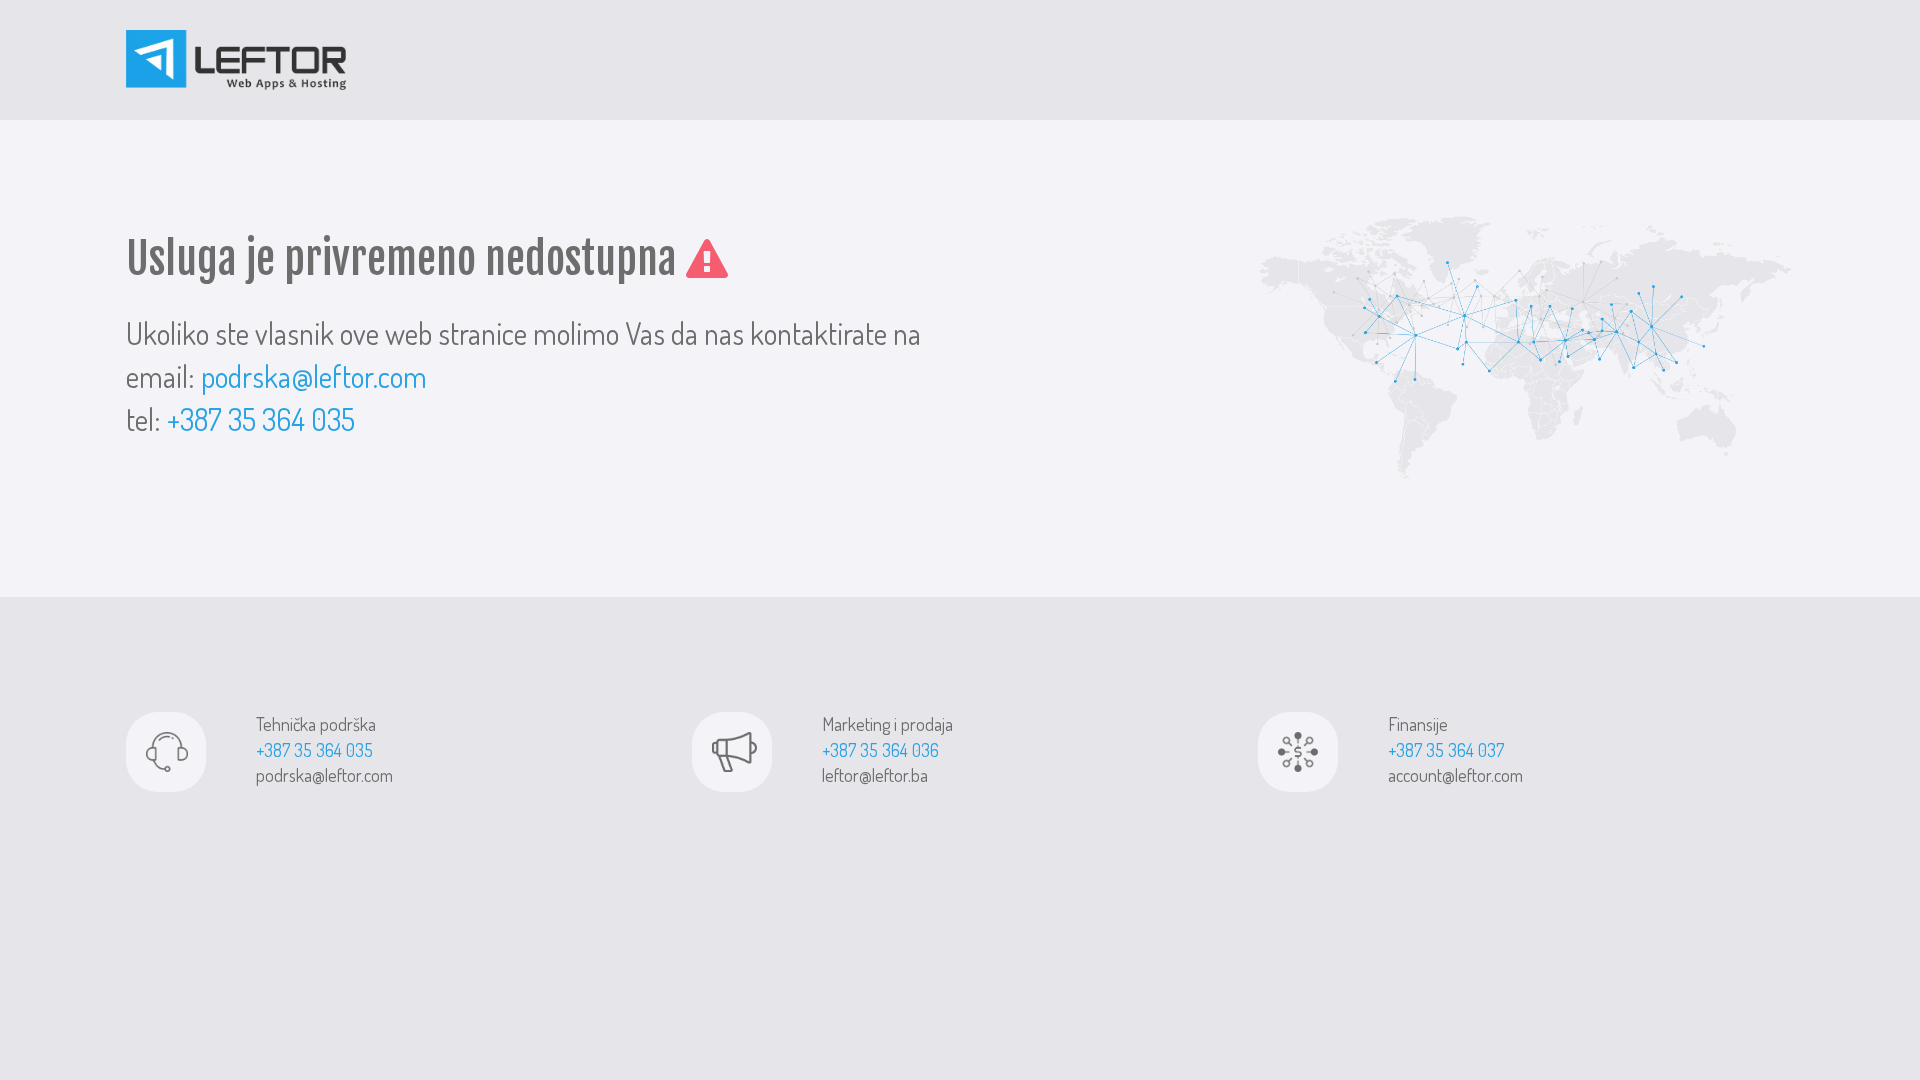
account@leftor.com (1455, 775)
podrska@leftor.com (314, 376)
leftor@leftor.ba (875, 775)
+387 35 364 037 (1446, 750)
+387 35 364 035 (261, 419)
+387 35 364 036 (880, 750)
